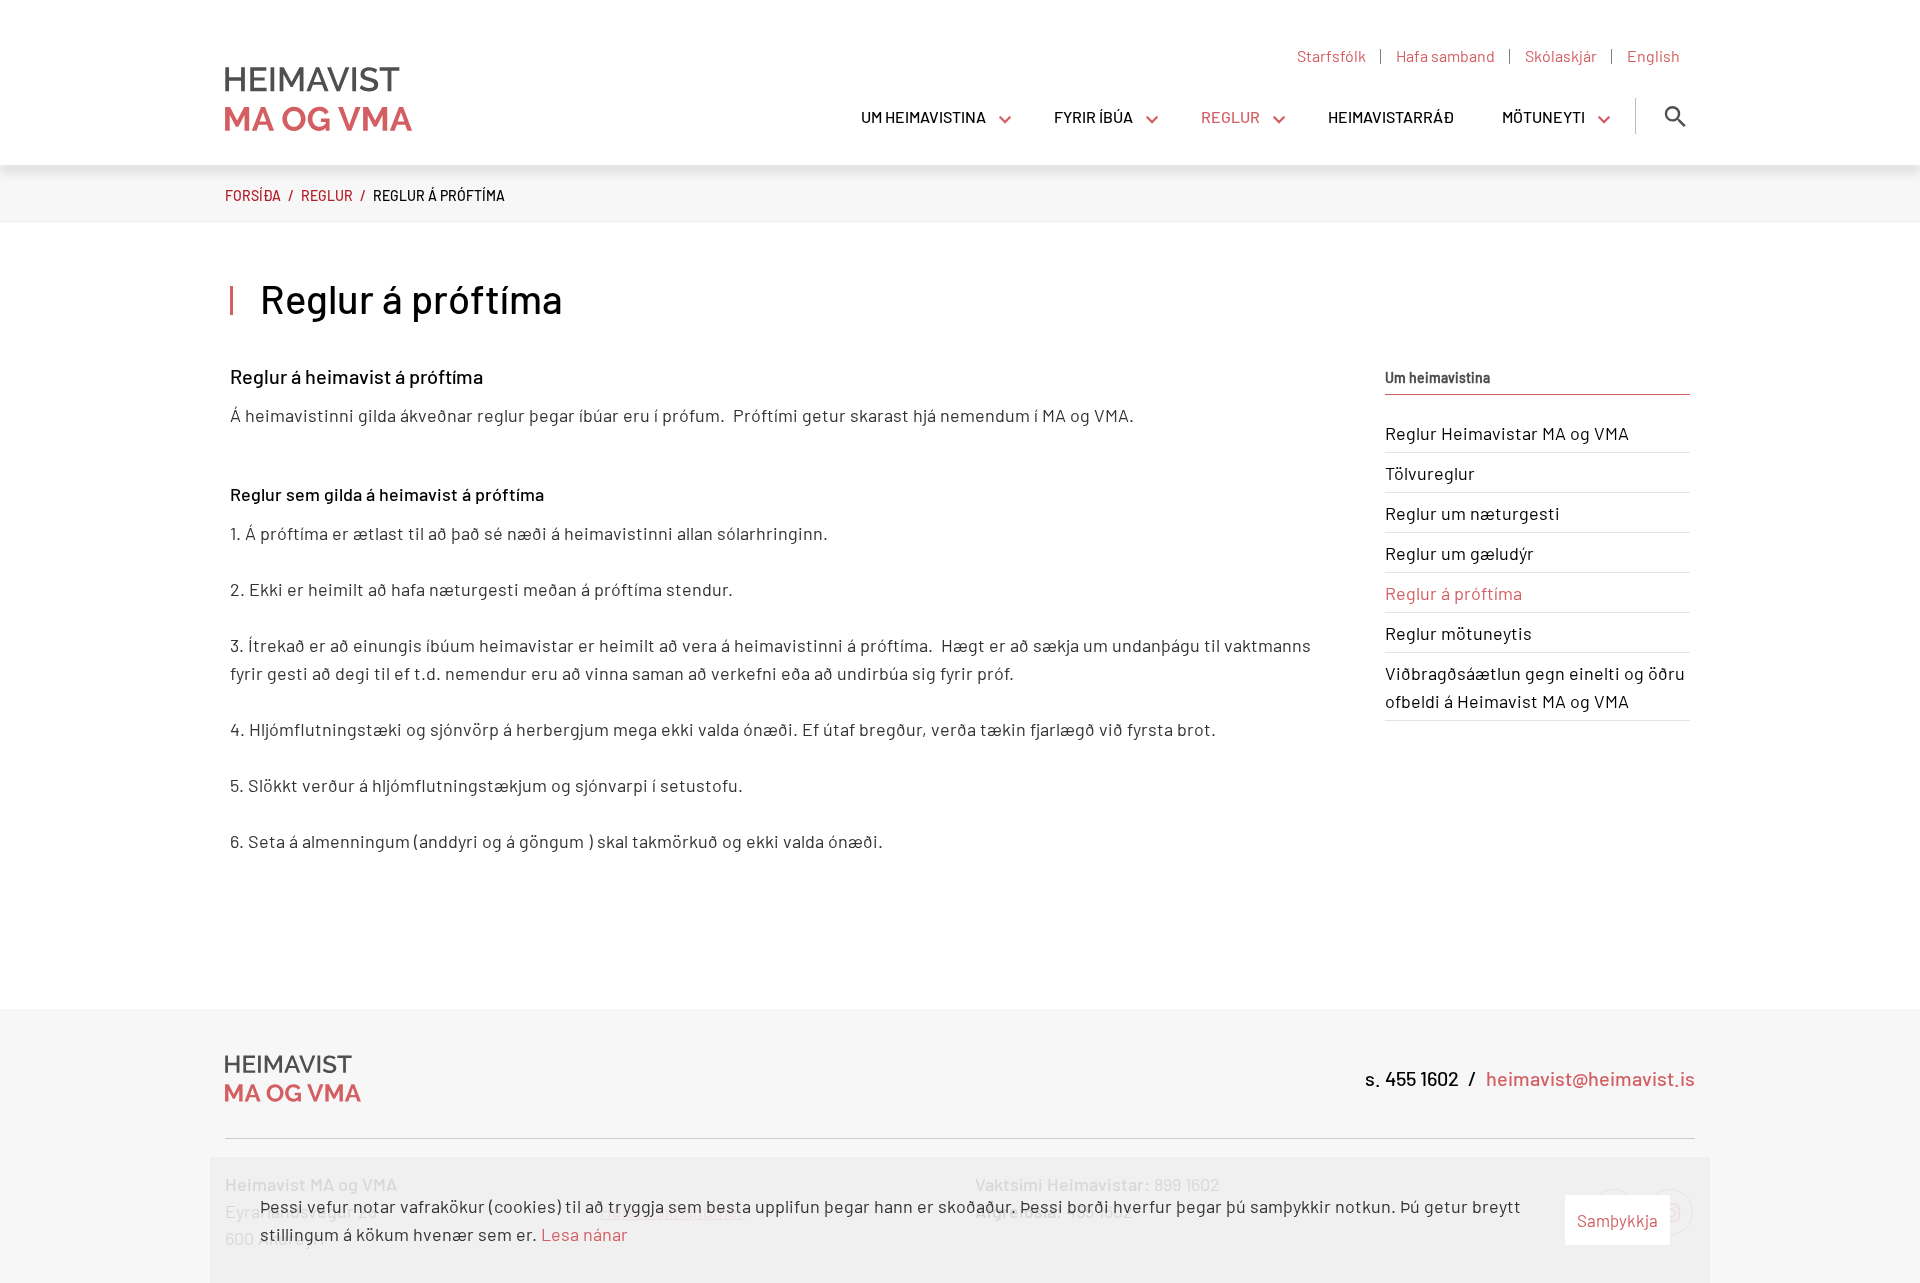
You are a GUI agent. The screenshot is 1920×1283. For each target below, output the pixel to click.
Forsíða (253, 195)
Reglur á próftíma (439, 195)
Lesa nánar (584, 1234)
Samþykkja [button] (1617, 1220)
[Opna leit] (1675, 116)
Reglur (327, 195)
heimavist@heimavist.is (1590, 1078)
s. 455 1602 (1412, 1078)
